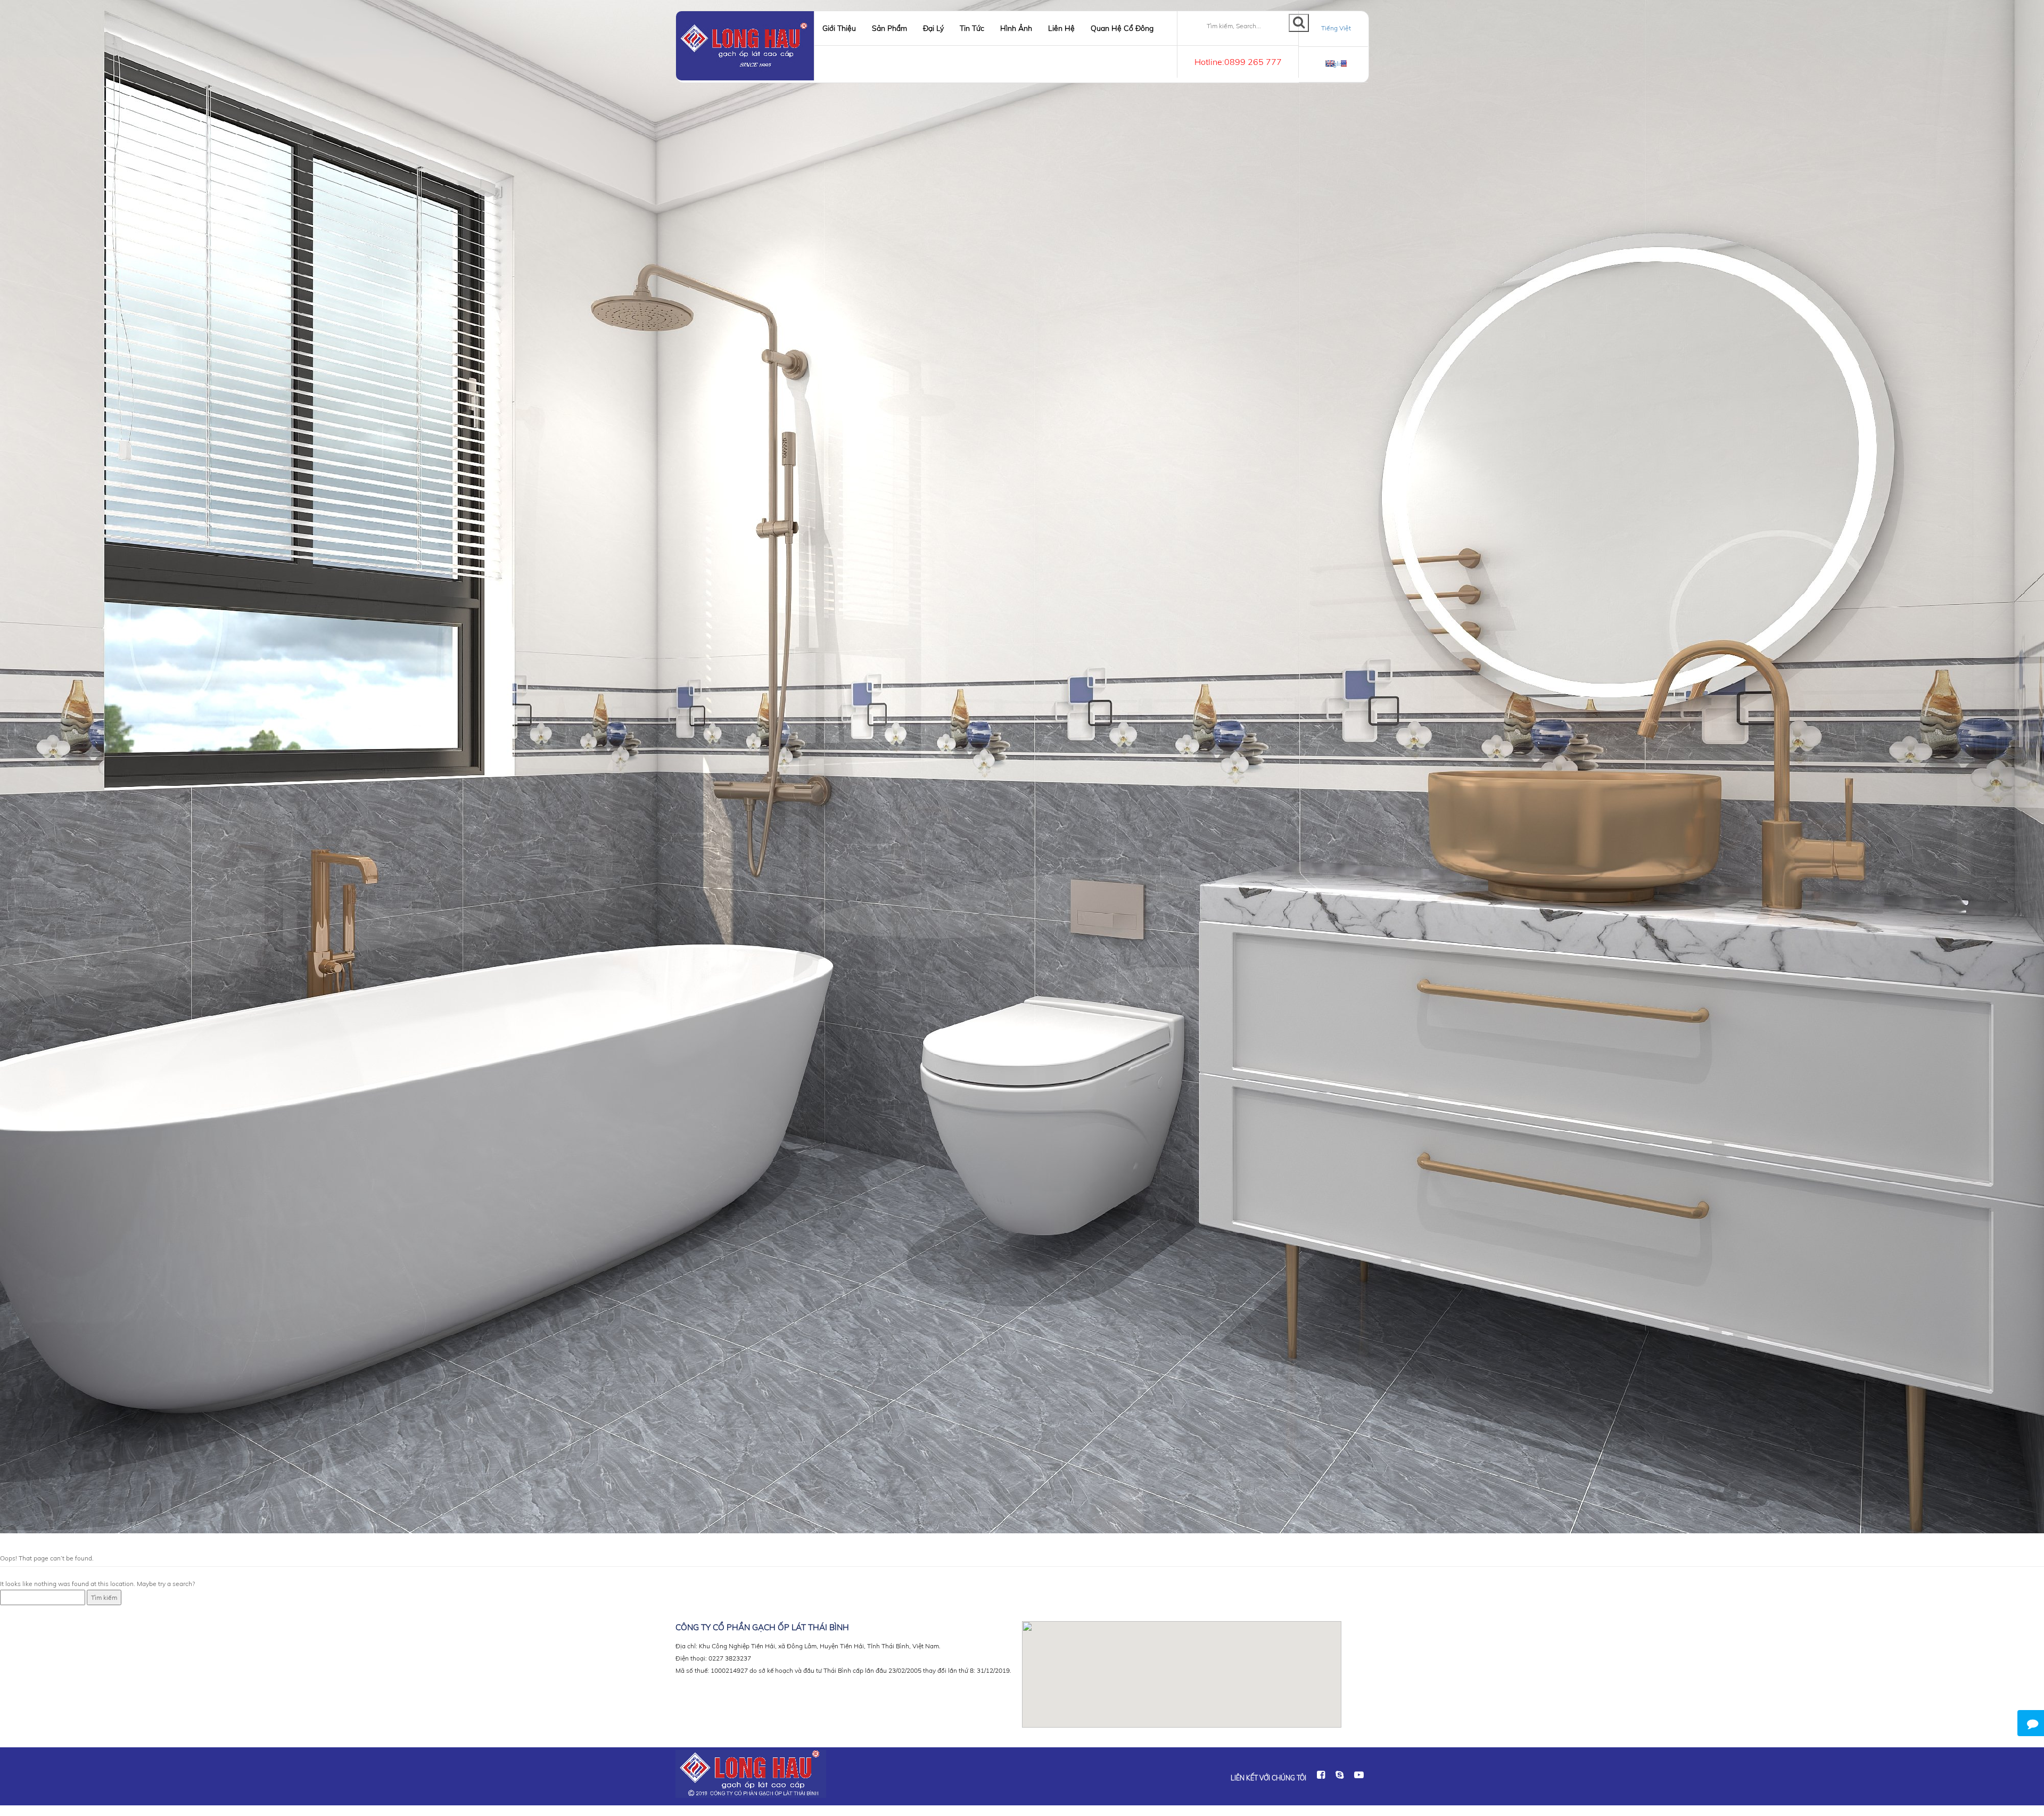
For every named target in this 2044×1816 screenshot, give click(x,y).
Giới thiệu (839, 28)
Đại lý (933, 28)
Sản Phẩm (889, 28)
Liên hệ (1061, 28)
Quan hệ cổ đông (1122, 28)
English (1336, 64)
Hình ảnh (1016, 28)
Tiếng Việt (1336, 28)
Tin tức (972, 28)
